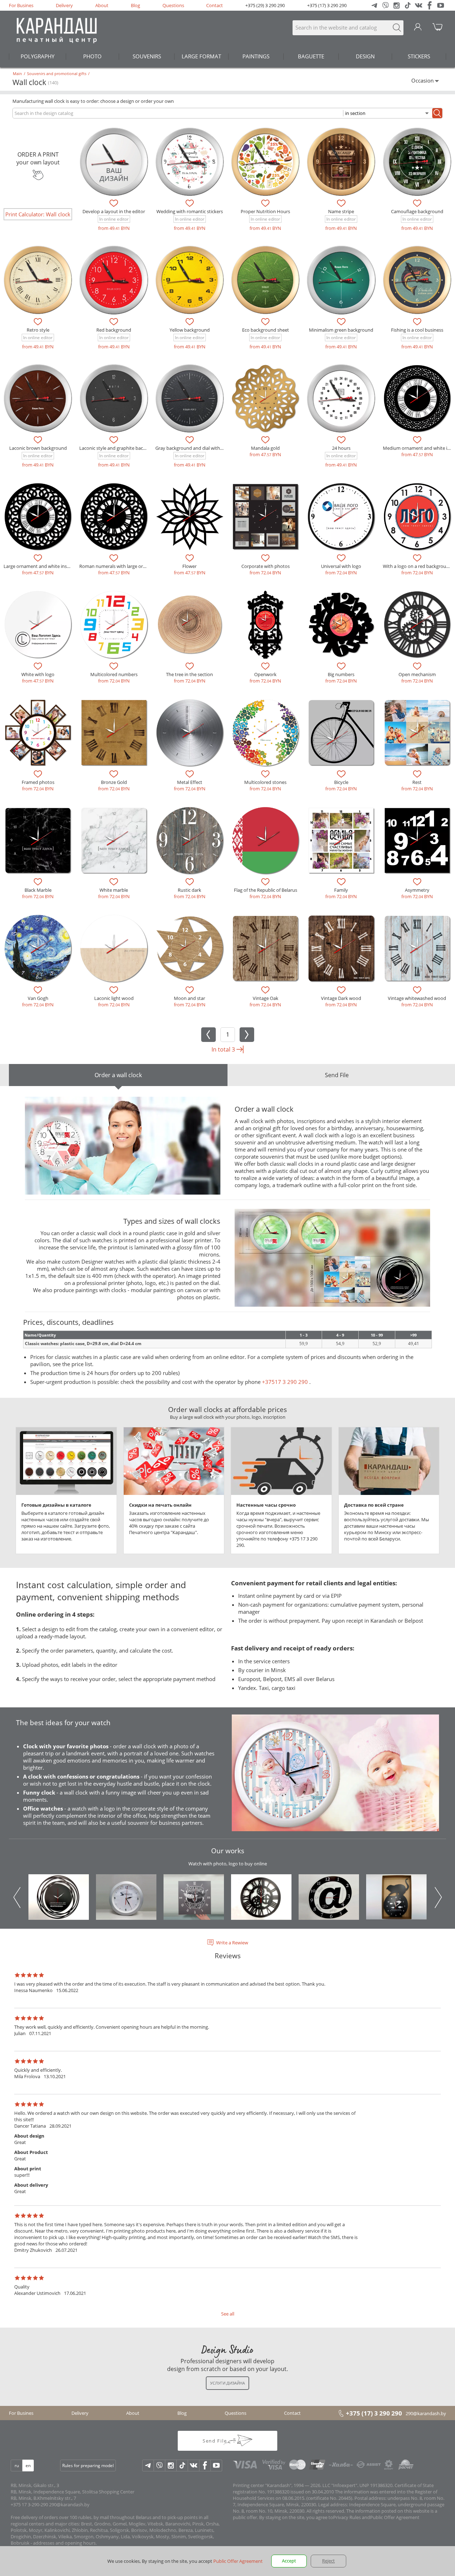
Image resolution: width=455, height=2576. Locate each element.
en (28, 2466)
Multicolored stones (265, 782)
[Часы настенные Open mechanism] (417, 624)
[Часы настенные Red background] (114, 280)
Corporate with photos (266, 566)
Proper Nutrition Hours (265, 211)
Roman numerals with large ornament (119, 566)
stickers (419, 56)
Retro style (38, 330)
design (365, 56)
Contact (215, 5)
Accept (289, 2561)
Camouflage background (417, 211)
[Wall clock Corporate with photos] (265, 517)
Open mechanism (417, 674)
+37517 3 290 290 (285, 1382)
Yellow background (190, 330)
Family (341, 890)
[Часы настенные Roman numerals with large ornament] (114, 517)
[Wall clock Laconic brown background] (38, 398)
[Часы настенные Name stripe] (341, 162)
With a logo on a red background (417, 566)
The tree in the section (189, 674)
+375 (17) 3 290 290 (327, 5)
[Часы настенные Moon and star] (190, 948)
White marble (114, 890)
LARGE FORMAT (201, 56)
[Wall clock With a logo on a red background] (417, 517)
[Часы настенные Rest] (417, 733)
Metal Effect (190, 782)
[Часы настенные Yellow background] (190, 280)
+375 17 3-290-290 (29, 2504)
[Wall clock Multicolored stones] (265, 733)
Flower (189, 566)
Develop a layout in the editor (114, 211)
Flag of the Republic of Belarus (266, 890)
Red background (114, 330)
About (102, 5)
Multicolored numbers (114, 674)
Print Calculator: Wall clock (38, 214)
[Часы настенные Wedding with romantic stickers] (190, 162)
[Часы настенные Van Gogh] (38, 948)
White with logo (38, 674)
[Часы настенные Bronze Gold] (114, 733)
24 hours (341, 448)
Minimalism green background (341, 330)
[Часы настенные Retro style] (38, 280)
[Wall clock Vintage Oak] (265, 948)
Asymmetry (417, 890)
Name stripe (341, 211)
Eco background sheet (266, 330)
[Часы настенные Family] (341, 840)
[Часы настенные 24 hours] (341, 398)
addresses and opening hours (64, 2543)
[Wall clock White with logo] (38, 624)
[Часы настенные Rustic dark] (190, 840)
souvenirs (147, 56)
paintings (256, 56)
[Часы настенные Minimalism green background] (341, 280)
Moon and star (189, 998)
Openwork (265, 674)
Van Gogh (38, 998)
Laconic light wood (114, 998)
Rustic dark (189, 890)
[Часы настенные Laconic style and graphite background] (114, 398)
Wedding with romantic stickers (190, 211)
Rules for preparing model (88, 2466)
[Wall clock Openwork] (265, 624)
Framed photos (38, 782)
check (123, 1276)
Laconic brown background (38, 448)
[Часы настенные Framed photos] (38, 733)
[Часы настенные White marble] (114, 840)
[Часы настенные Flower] (190, 517)
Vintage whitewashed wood (417, 998)
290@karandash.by (426, 2413)
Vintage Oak (266, 998)
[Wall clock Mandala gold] (265, 398)
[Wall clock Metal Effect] (190, 733)
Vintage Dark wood (341, 998)
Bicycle (341, 782)
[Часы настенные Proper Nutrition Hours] (265, 162)
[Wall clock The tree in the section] (190, 624)
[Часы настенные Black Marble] (38, 840)
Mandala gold (265, 448)
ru (17, 2466)
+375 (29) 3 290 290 (265, 5)
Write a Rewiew (232, 1943)
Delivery (64, 5)
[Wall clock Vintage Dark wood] (341, 948)
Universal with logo (341, 566)
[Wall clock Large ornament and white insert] (38, 517)
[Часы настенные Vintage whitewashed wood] (417, 948)
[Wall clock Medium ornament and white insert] (417, 398)
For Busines (21, 5)
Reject (328, 2561)
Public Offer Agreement (395, 2517)
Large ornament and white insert (38, 566)
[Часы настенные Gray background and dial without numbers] (190, 398)
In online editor (114, 219)
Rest (417, 782)
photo (92, 56)
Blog (135, 5)
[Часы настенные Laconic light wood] (114, 948)
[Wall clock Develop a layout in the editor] (114, 162)
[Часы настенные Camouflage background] (417, 162)
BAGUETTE (311, 56)
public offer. (245, 2517)
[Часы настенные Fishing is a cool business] (417, 280)
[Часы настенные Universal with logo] (341, 517)
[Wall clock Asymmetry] (417, 840)
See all (228, 2314)
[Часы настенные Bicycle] (341, 733)
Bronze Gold (114, 782)
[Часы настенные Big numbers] (341, 624)
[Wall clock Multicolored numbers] (114, 624)
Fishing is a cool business (417, 330)
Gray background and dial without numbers (202, 448)
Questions (173, 5)
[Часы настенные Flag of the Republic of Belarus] (265, 840)
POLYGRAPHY (38, 56)
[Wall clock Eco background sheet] (265, 280)
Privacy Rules (347, 2517)
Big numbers (341, 674)
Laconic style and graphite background (120, 448)
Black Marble (38, 890)
